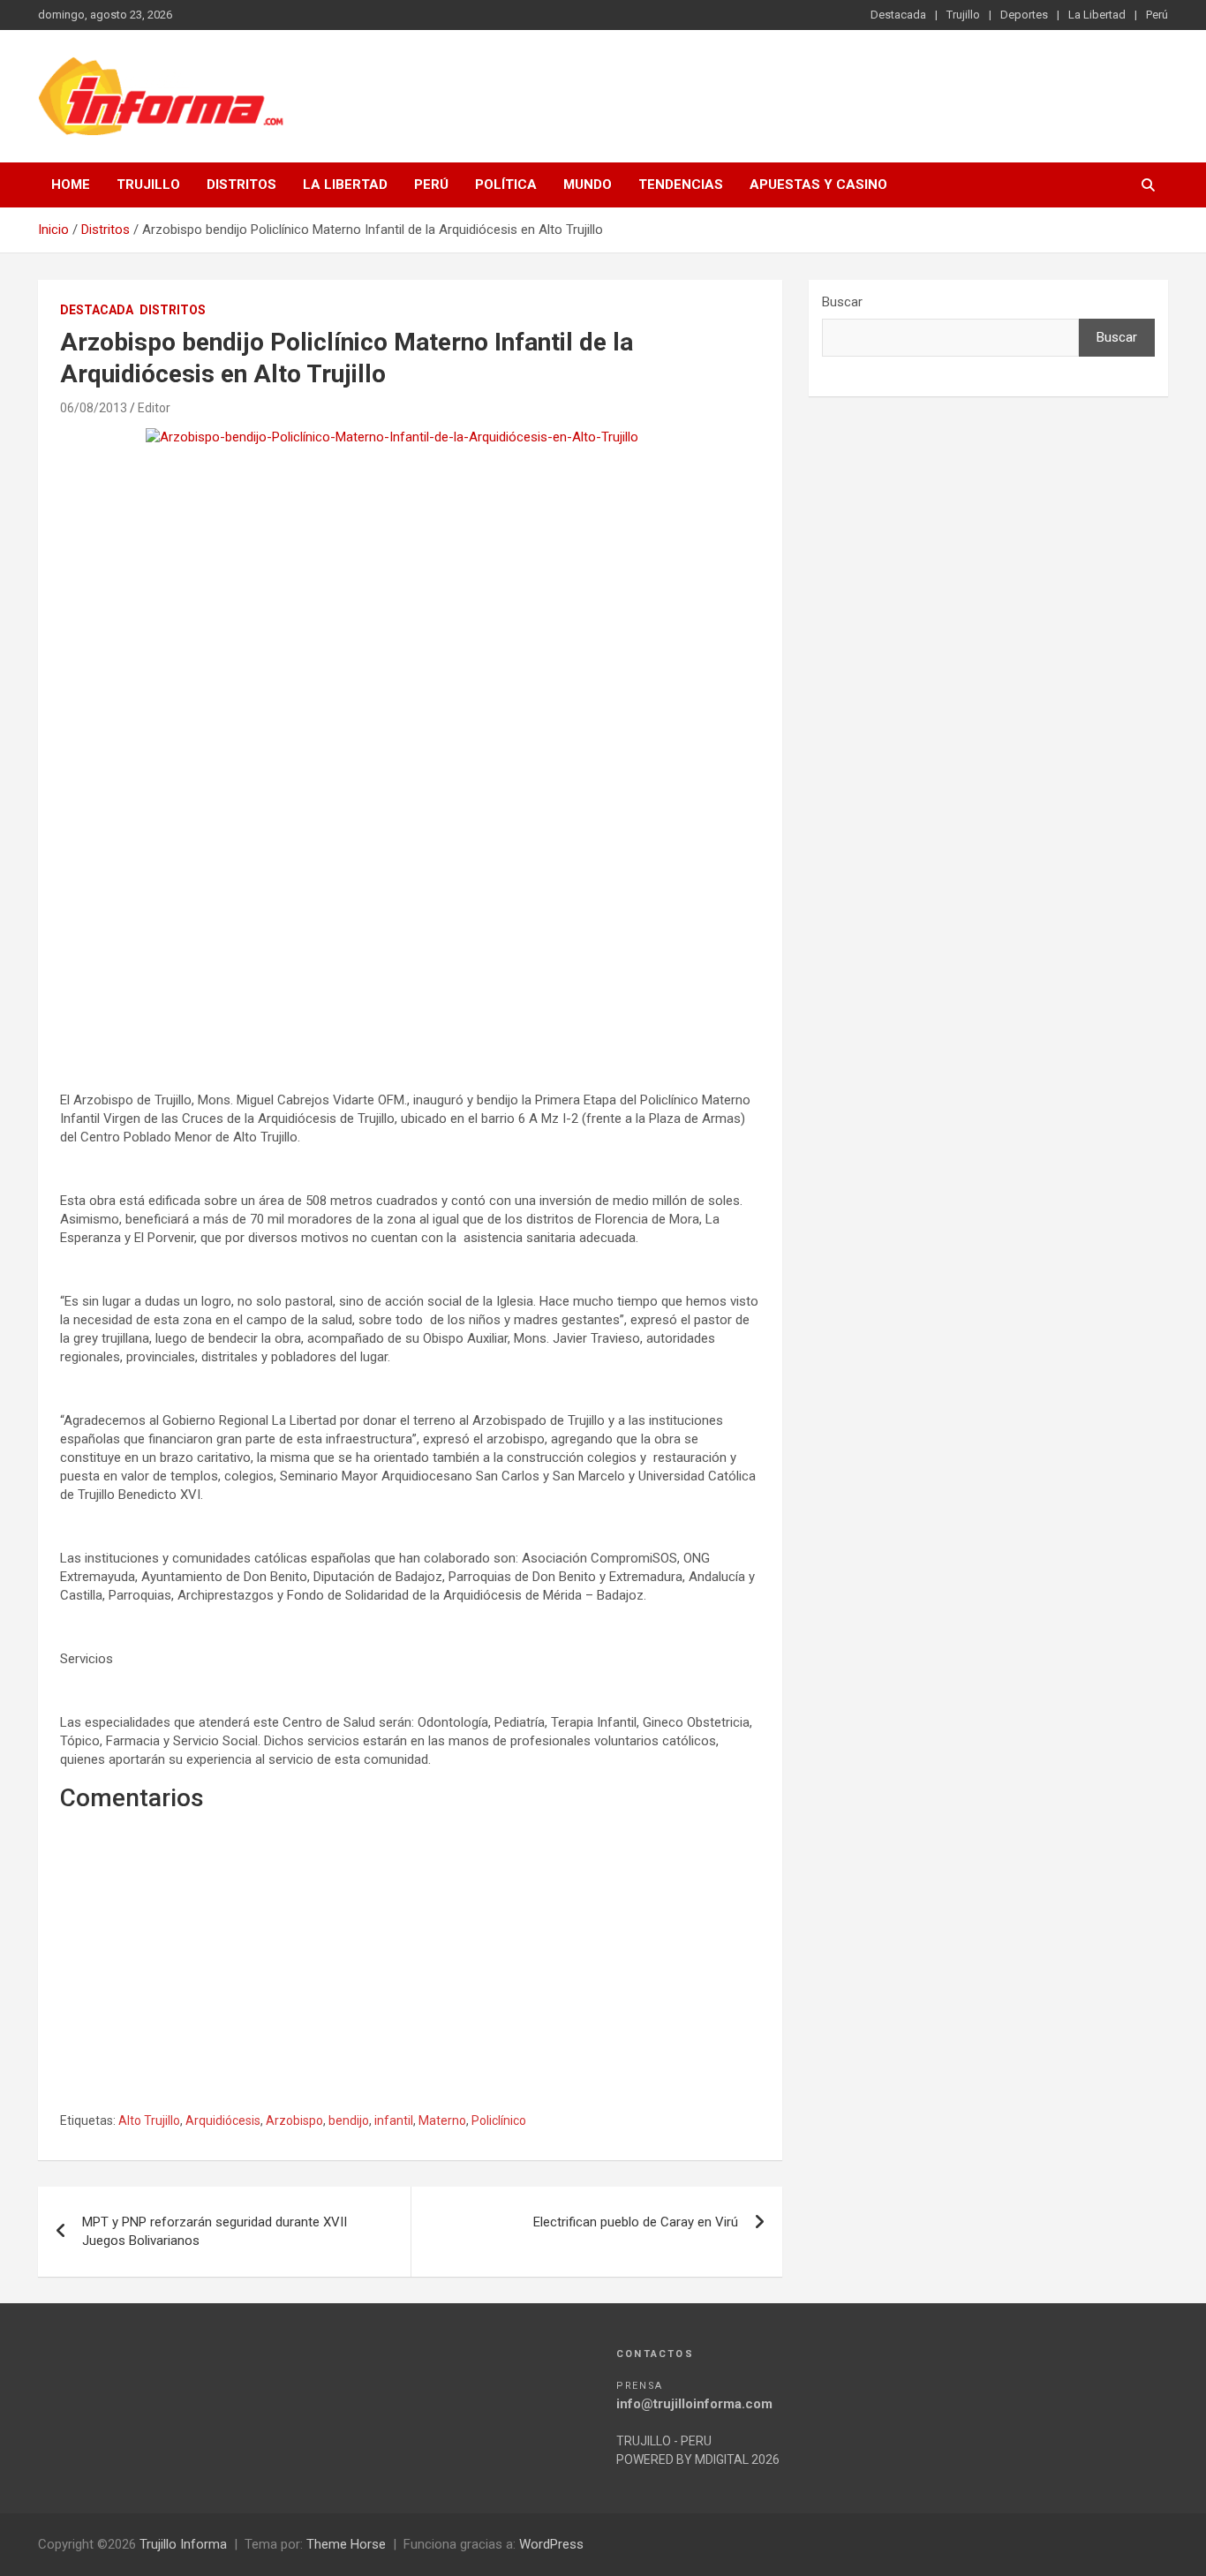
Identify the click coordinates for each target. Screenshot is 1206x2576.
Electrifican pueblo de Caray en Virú (636, 2222)
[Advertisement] (410, 923)
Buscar (842, 302)
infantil (394, 2120)
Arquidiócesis (223, 2120)
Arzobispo (294, 2120)
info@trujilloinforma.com (694, 2404)
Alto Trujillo (149, 2120)
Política (506, 185)
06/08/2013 (94, 408)
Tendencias (681, 185)
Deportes (1024, 15)
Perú (1157, 15)
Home (71, 185)
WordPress (551, 2544)
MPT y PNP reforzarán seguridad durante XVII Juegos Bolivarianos (215, 2231)
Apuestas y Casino (818, 185)
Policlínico (499, 2120)
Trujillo (963, 15)
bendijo (349, 2120)
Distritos (241, 185)
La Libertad (1097, 15)
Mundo (588, 185)
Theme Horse (346, 2544)
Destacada (898, 15)
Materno (442, 2120)
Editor (154, 408)
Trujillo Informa (183, 2544)
